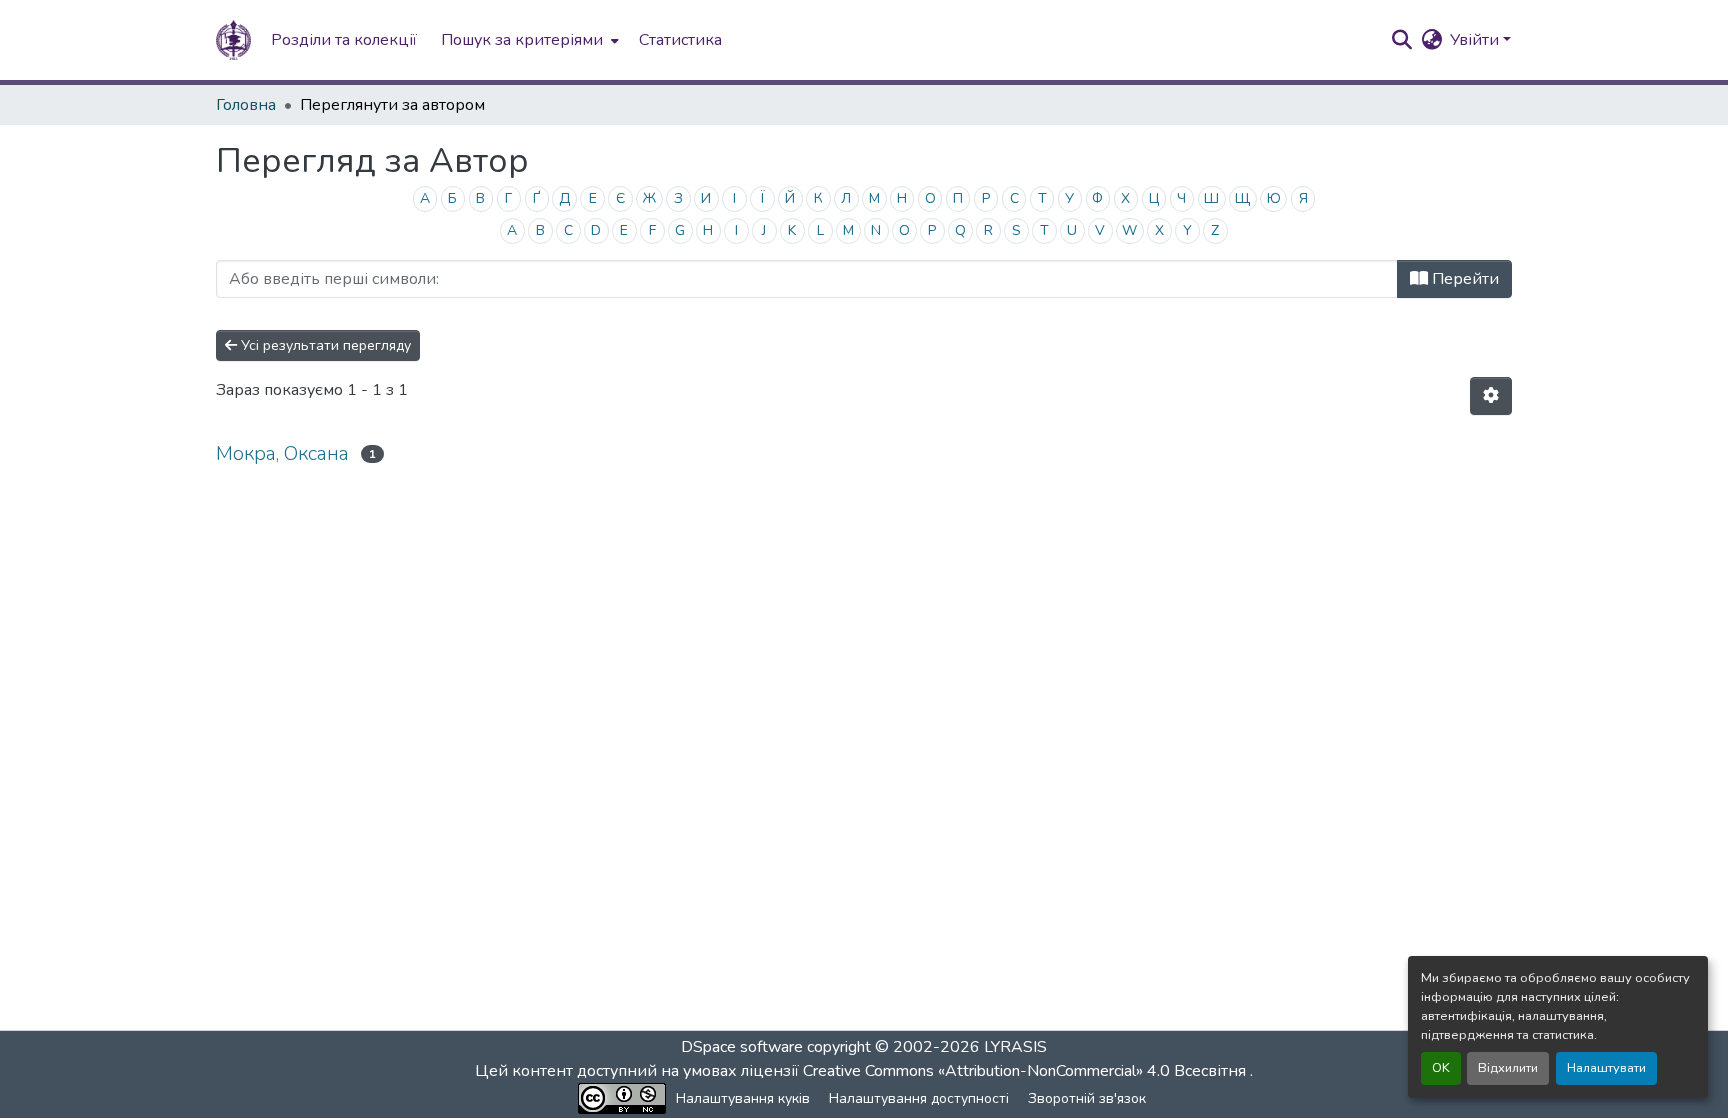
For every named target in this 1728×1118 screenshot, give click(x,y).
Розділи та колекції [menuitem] (344, 40)
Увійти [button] (1476, 40)
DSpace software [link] (742, 1047)
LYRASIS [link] (1015, 1047)
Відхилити (1508, 1068)
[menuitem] (528, 40)
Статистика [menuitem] (680, 40)
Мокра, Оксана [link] (282, 453)
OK (1441, 1068)
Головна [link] (246, 105)
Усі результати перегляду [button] (324, 345)
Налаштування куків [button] (743, 1098)
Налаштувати (1606, 1068)
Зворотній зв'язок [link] (1087, 1098)
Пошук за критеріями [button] (522, 40)
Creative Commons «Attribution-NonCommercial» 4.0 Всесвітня (1026, 1071)
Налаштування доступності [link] (919, 1098)
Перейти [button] (1463, 279)
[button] (233, 40)
